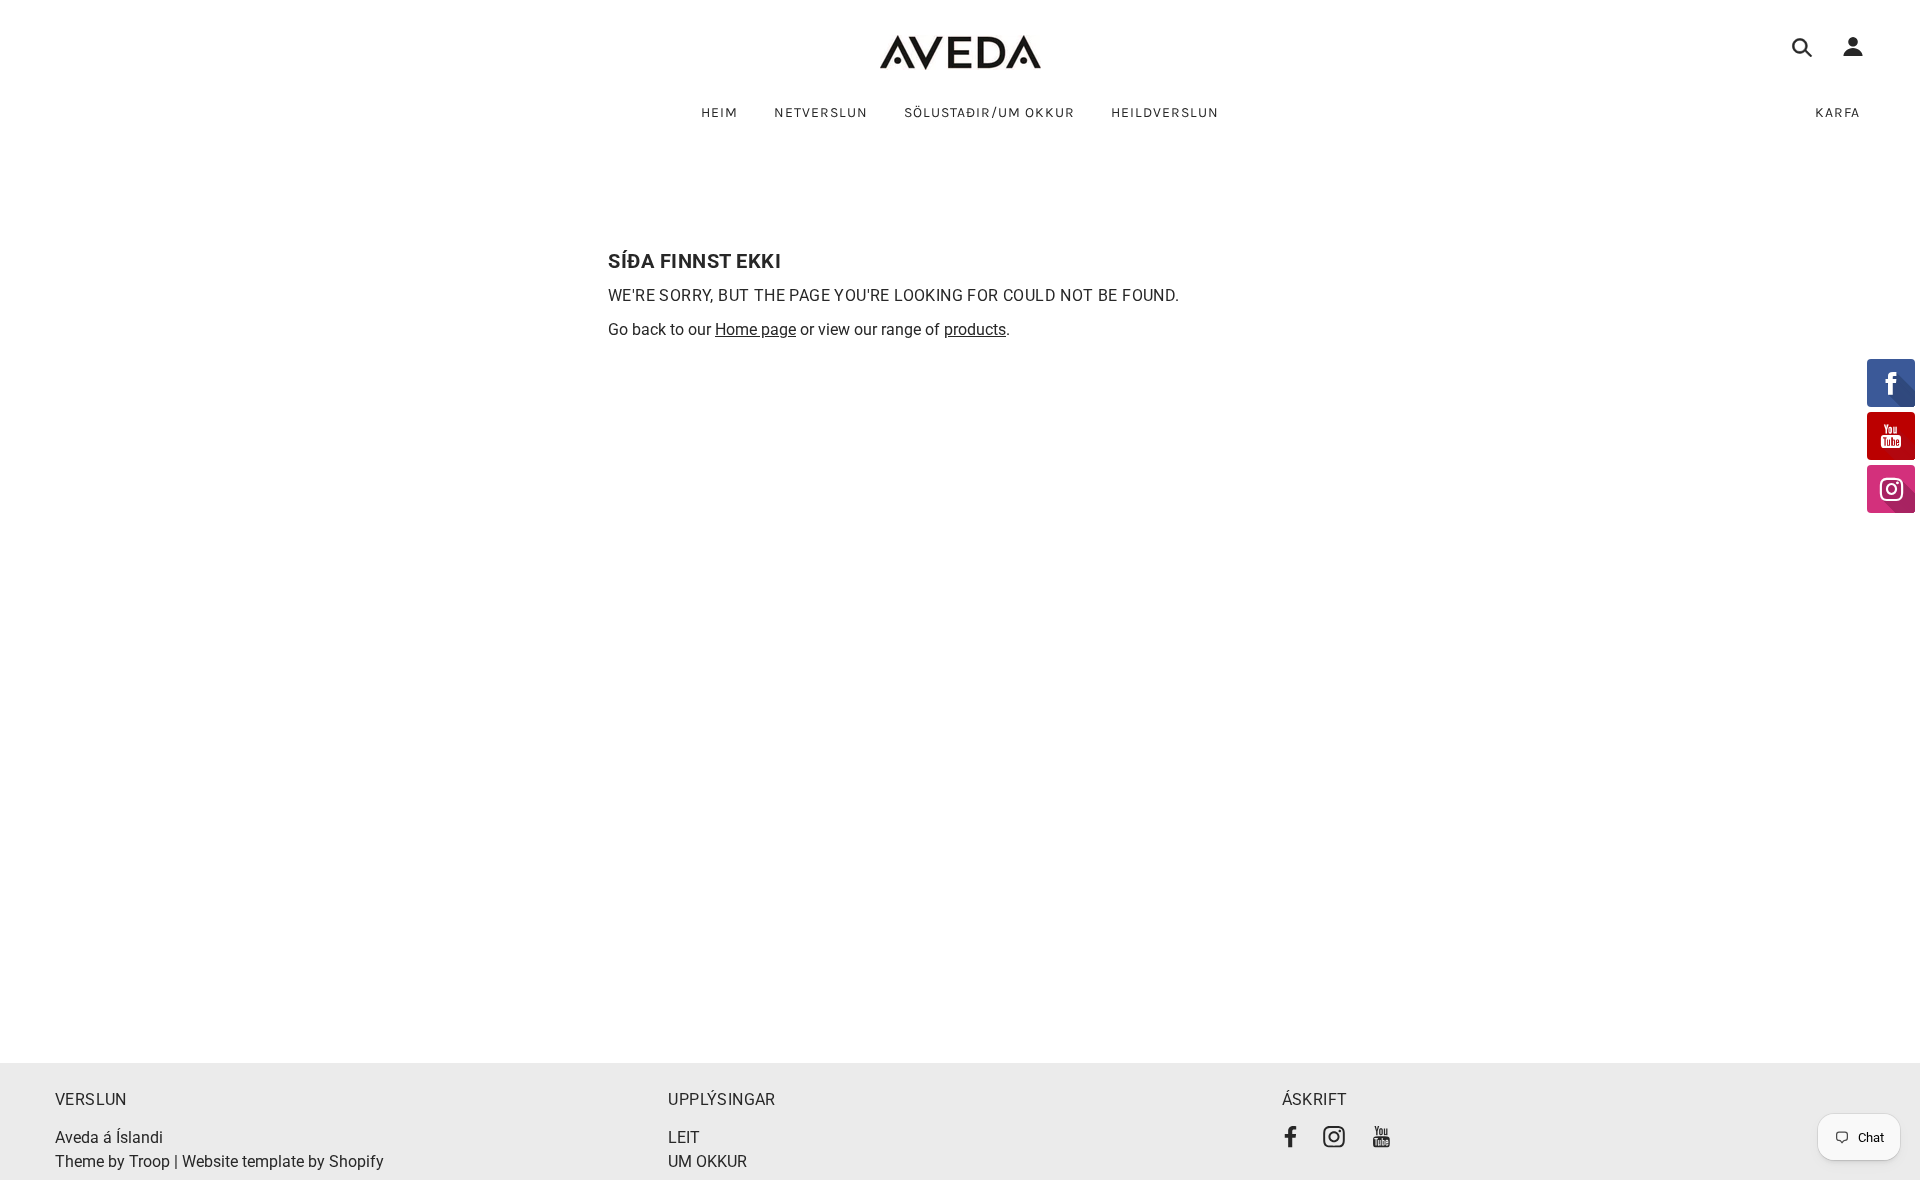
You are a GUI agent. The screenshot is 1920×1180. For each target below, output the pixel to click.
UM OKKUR (707, 1161)
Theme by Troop (112, 1161)
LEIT (684, 1137)
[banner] (960, 52)
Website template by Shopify (283, 1161)
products (975, 329)
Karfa (1837, 112)
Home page (755, 329)
